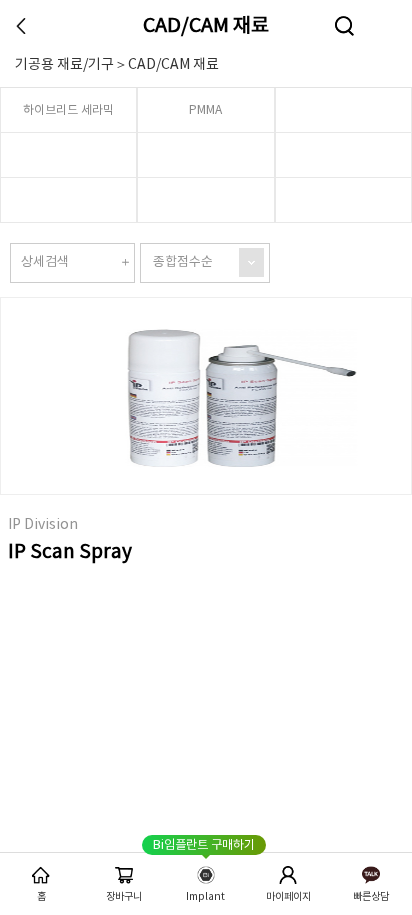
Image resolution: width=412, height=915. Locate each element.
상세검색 (45, 262)
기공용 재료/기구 (64, 65)
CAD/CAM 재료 (206, 26)
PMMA (205, 110)
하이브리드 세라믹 (68, 110)
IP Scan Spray (70, 552)
